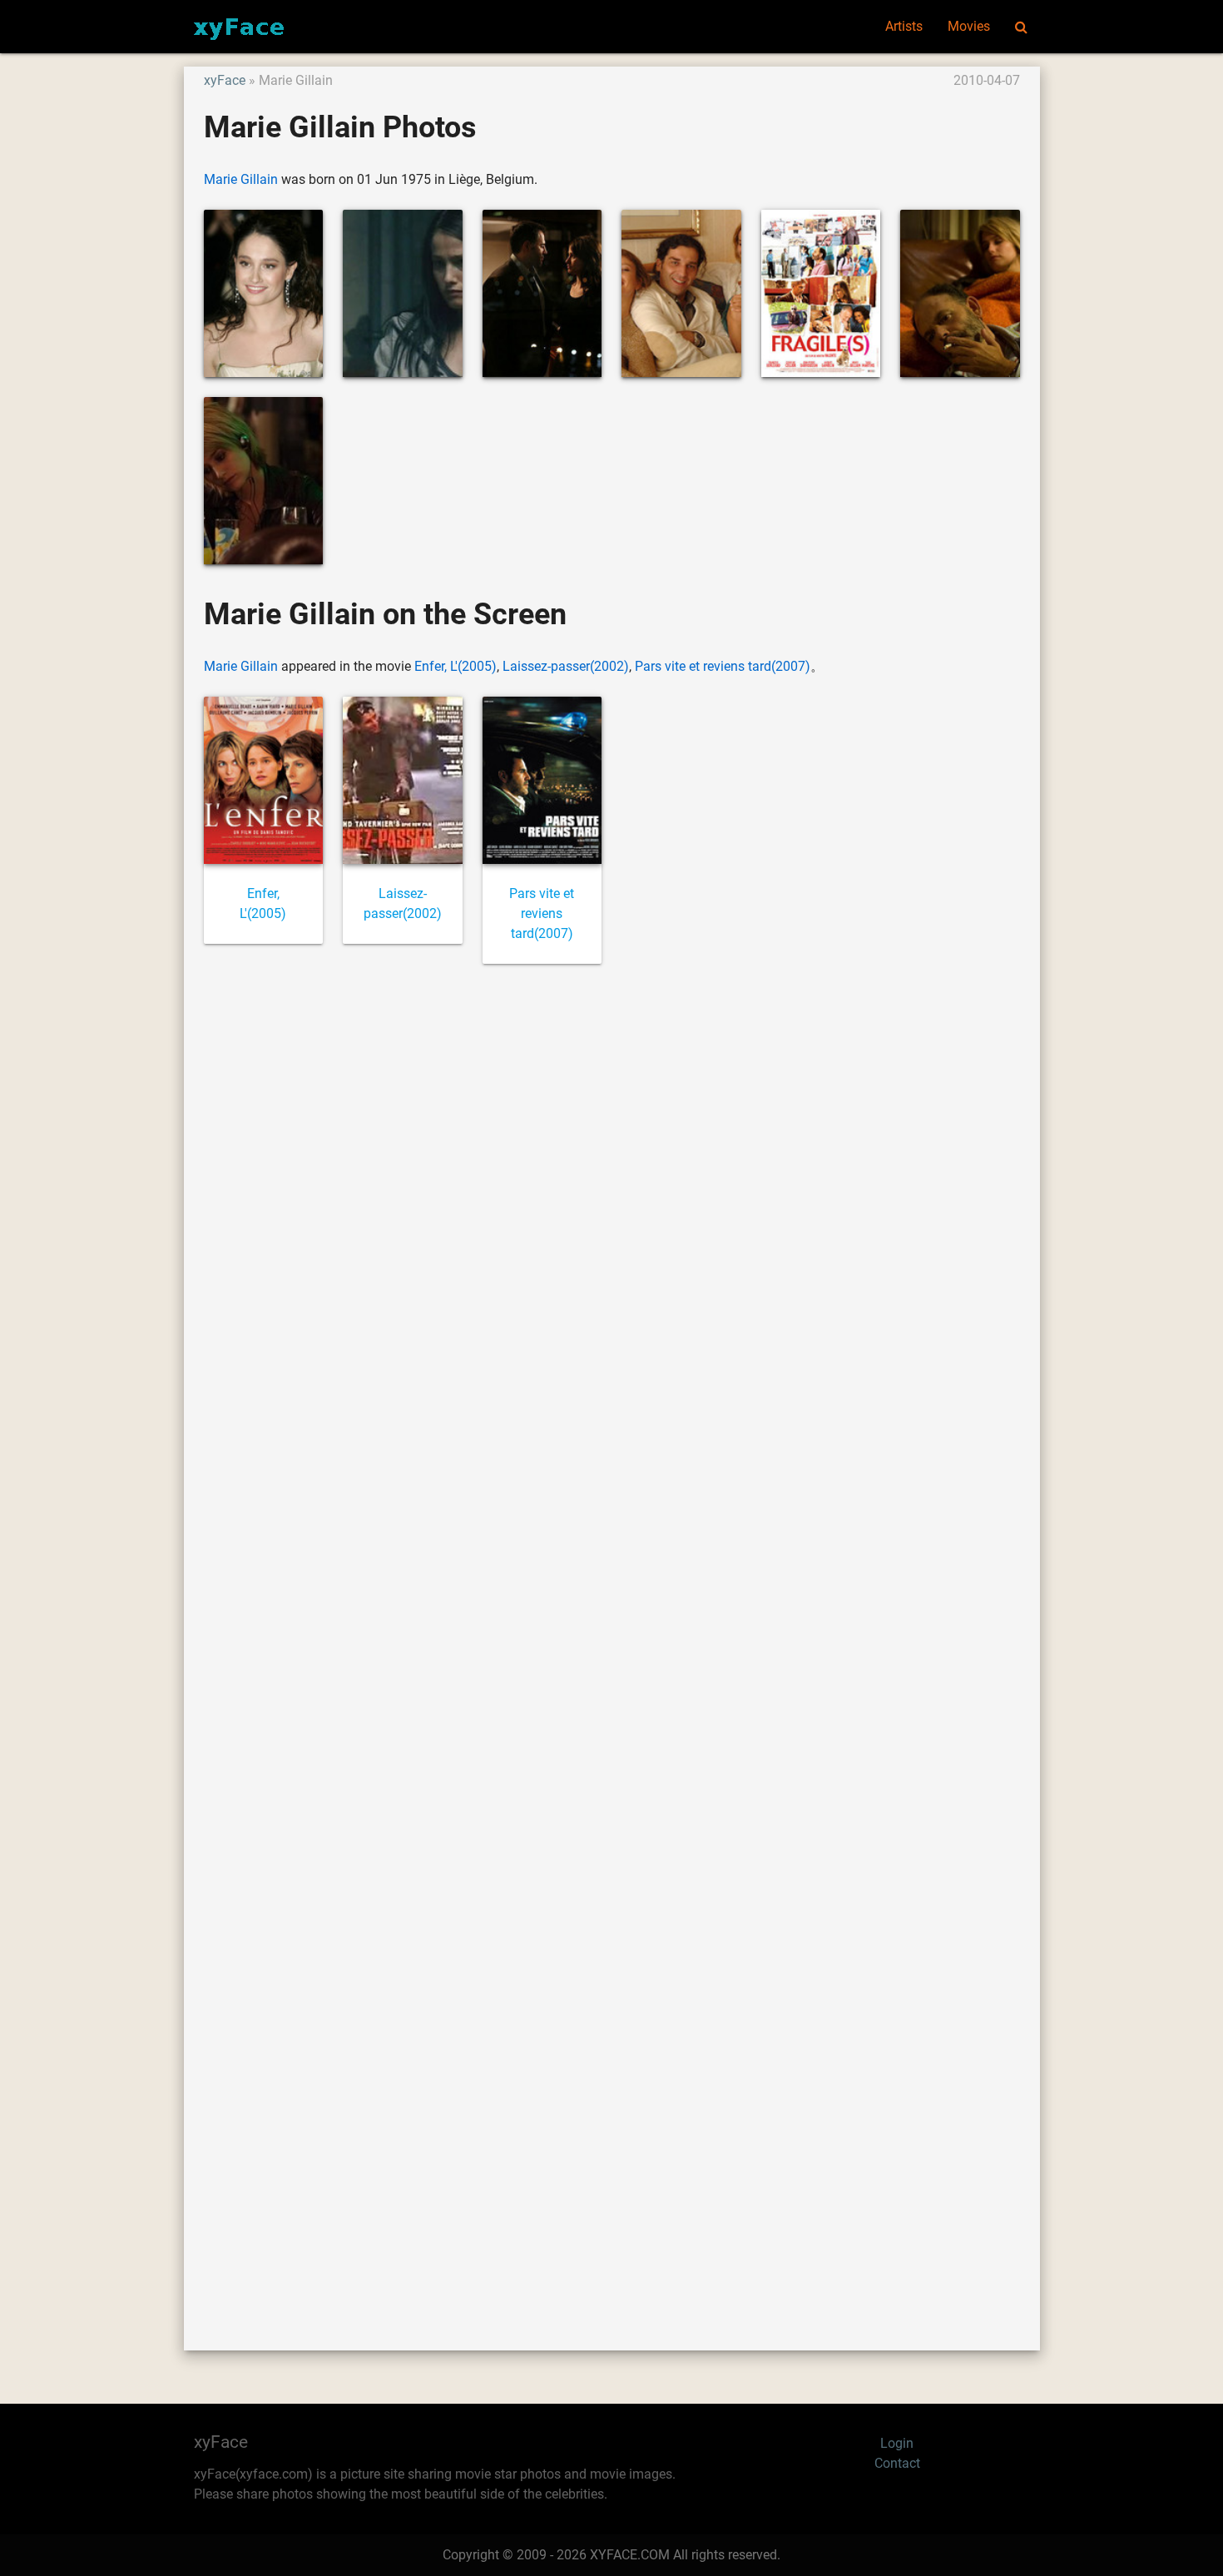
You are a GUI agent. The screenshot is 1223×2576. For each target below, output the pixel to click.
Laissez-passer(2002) (566, 666)
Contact (897, 2463)
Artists (904, 26)
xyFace (225, 80)
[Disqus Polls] (611, 1202)
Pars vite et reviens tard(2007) (723, 666)
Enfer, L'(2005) (456, 666)
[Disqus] (612, 1638)
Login (897, 2443)
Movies (969, 26)
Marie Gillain (241, 179)
